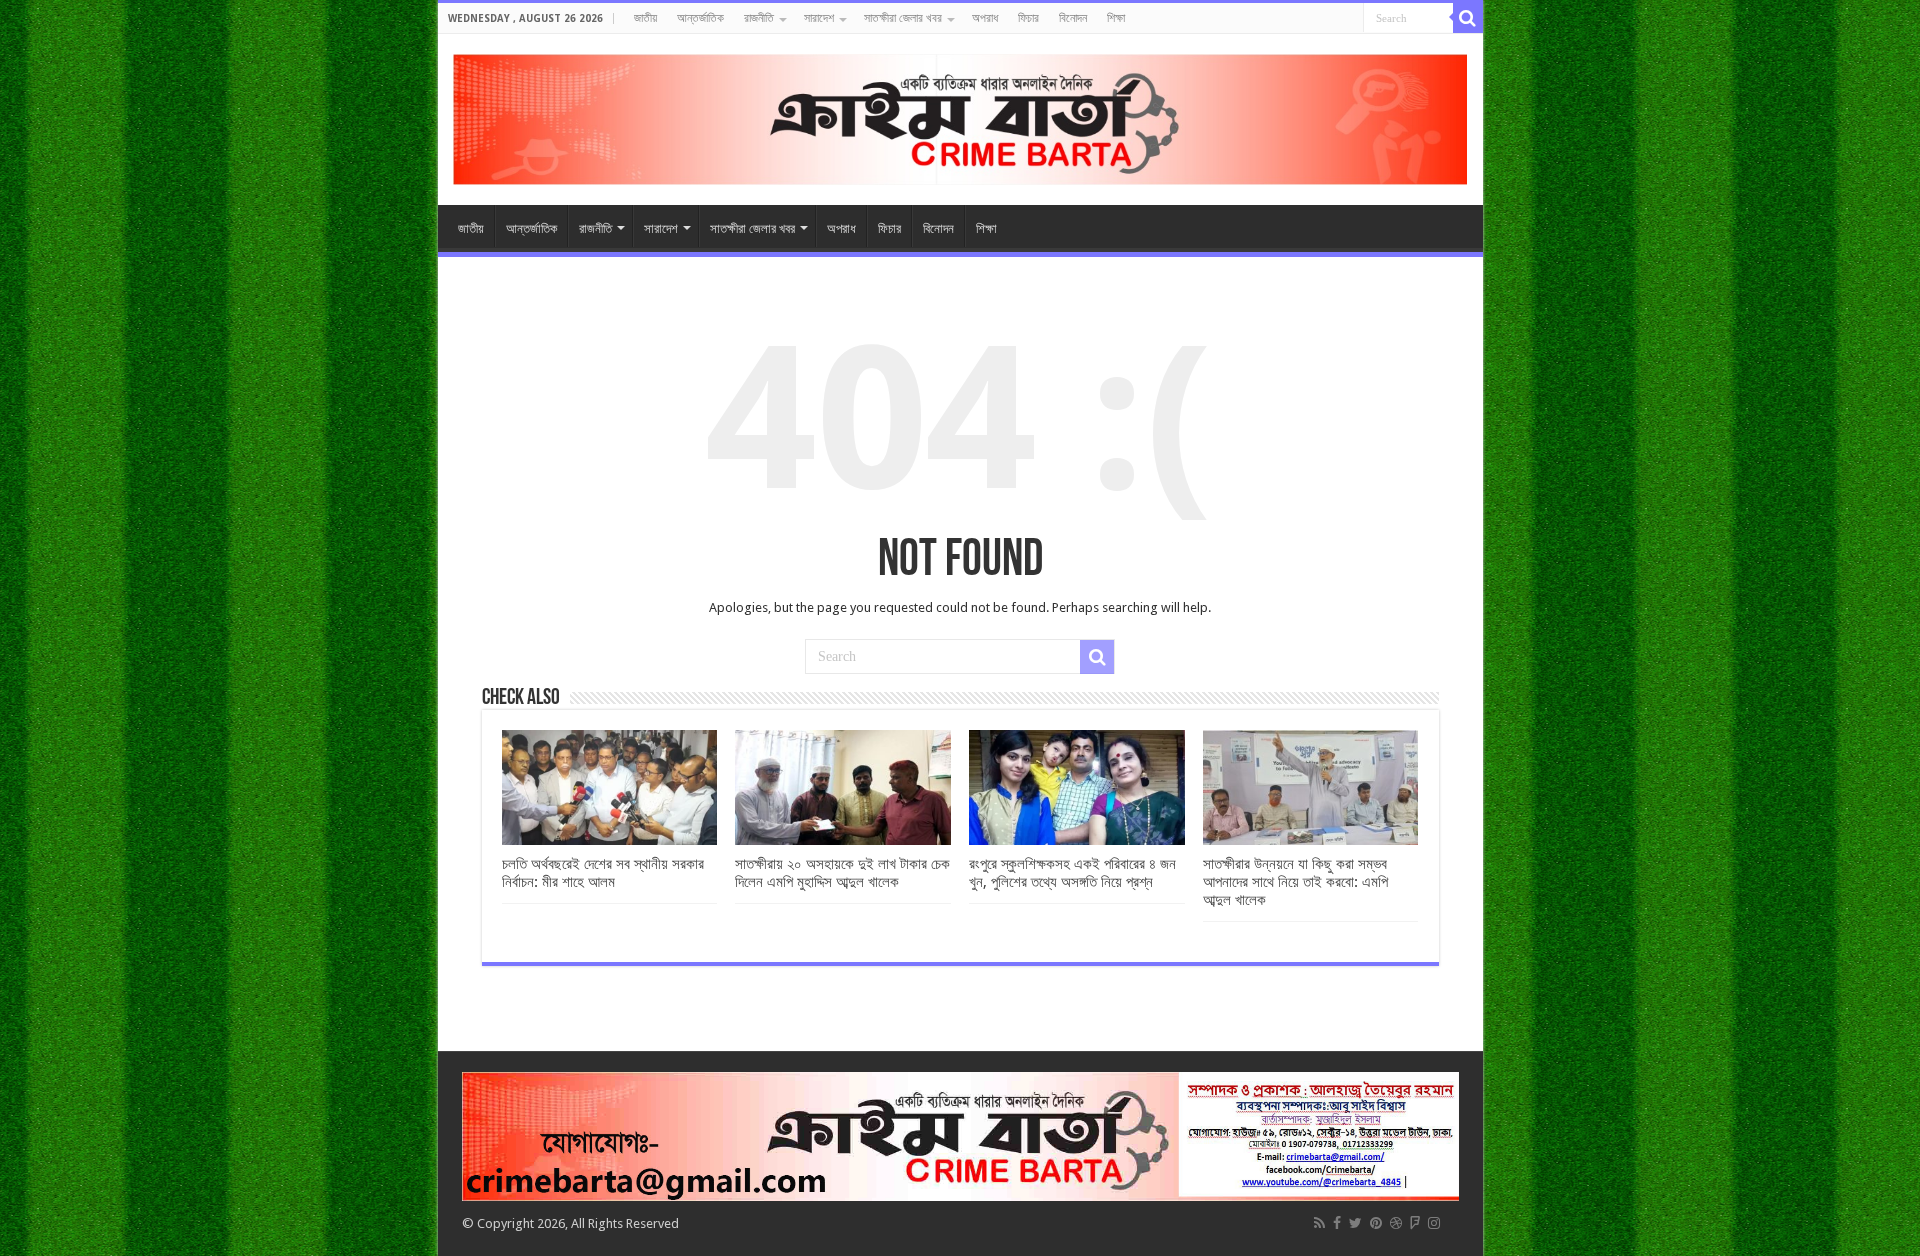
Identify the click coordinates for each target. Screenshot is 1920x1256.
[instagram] (1434, 1223)
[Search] (1468, 18)
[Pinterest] (1376, 1223)
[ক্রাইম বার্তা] (960, 116)
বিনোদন (1073, 18)
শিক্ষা (1116, 18)
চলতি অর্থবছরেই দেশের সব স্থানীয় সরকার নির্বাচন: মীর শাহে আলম (603, 873)
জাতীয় (645, 18)
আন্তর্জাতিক (700, 18)
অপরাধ (985, 18)
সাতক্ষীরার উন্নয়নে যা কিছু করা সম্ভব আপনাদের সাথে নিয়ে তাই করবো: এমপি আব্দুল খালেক (1295, 882)
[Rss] (1319, 1223)
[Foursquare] (1415, 1223)
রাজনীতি (759, 18)
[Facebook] (1337, 1223)
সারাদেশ (819, 18)
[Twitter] (1355, 1223)
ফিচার (1028, 18)
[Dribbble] (1396, 1223)
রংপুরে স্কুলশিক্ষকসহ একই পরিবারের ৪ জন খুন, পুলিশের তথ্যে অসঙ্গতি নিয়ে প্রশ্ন (1072, 873)
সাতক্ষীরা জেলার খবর (903, 18)
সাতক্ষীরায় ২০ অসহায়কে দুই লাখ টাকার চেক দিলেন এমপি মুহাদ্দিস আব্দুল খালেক (842, 873)
